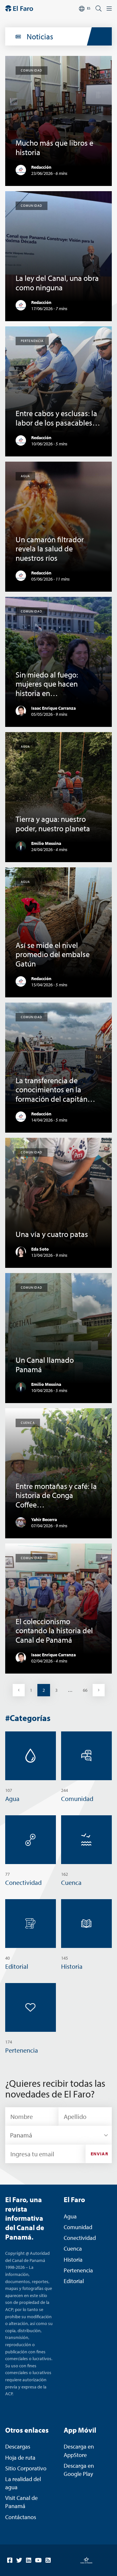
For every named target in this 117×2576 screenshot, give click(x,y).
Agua (70, 2216)
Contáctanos (21, 2517)
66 (88, 1690)
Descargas (18, 2446)
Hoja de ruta (20, 2458)
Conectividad (80, 2238)
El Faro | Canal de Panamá (19, 8)
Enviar (99, 2154)
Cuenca (73, 2248)
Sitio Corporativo (26, 2468)
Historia (73, 2260)
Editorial (74, 2281)
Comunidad (78, 2227)
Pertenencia (78, 2270)
